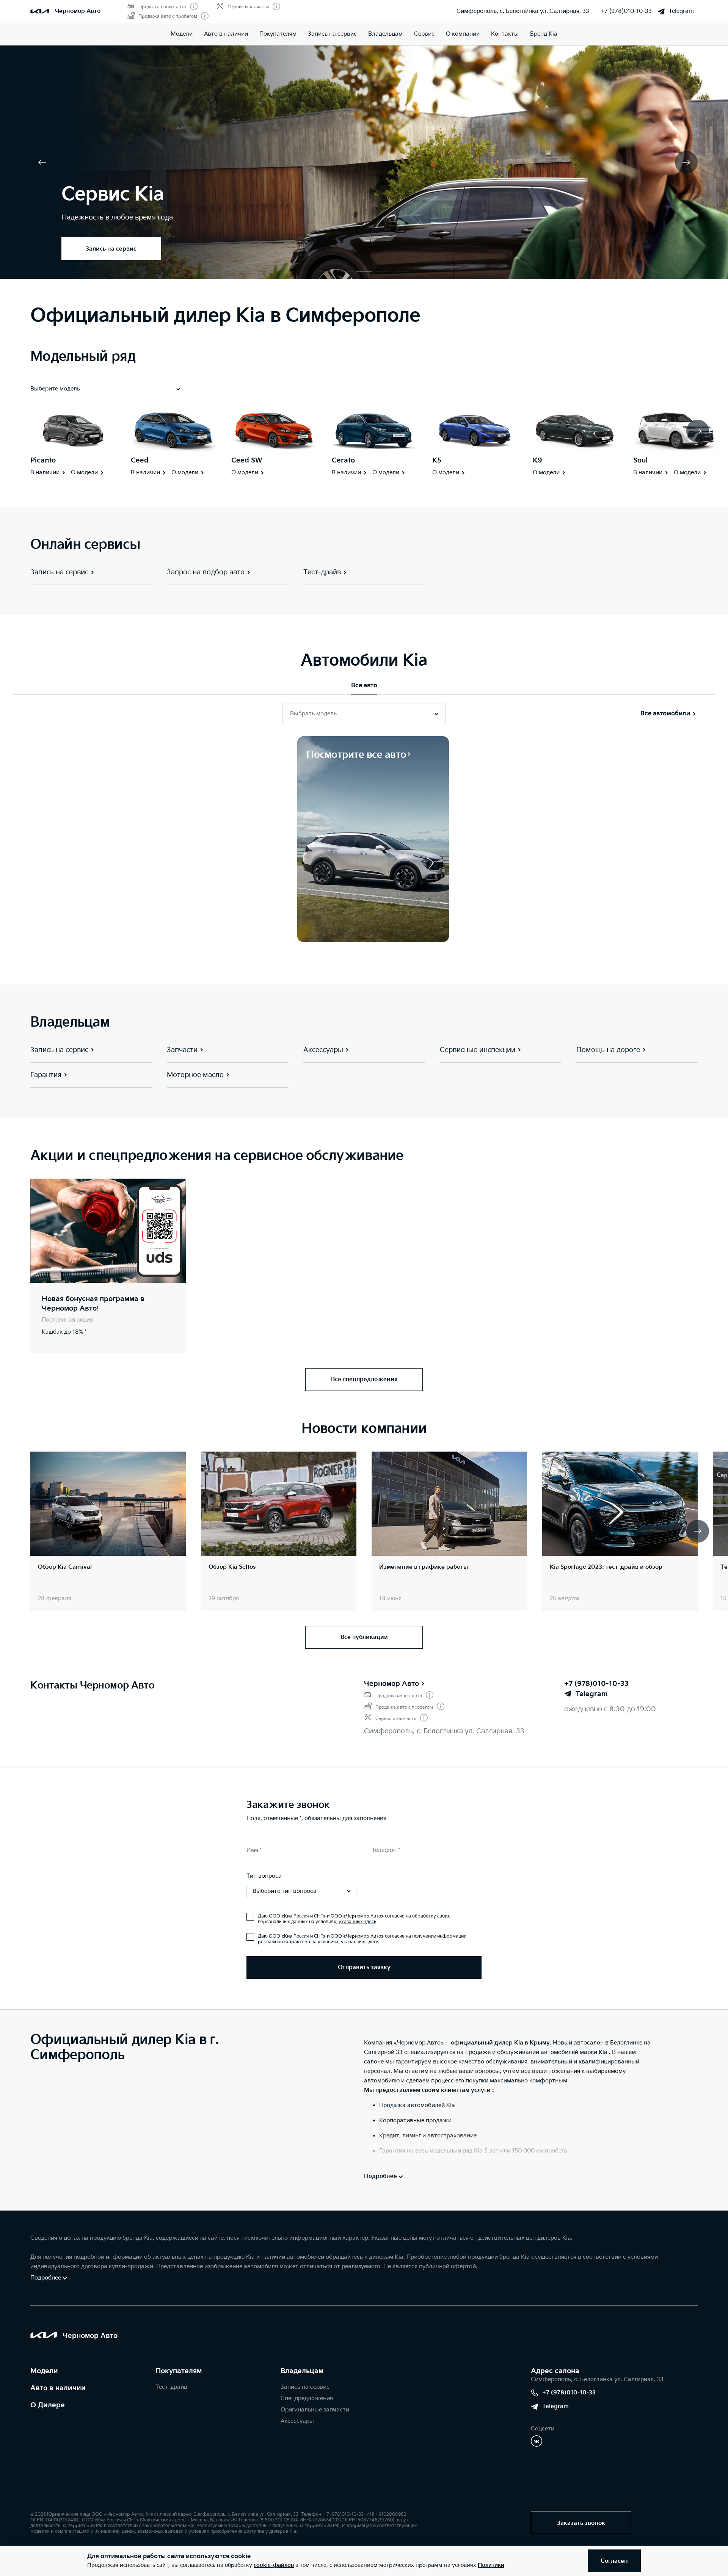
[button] (326, 271)
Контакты (505, 34)
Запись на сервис (332, 34)
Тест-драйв (171, 2387)
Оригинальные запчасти (315, 2410)
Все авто (364, 686)
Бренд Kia (544, 34)
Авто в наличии (226, 34)
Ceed (140, 460)
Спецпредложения (307, 2398)
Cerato (343, 460)
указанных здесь (357, 1922)
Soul (640, 460)
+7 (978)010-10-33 (626, 11)
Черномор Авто (391, 1684)
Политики (491, 2565)
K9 (537, 460)
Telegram (681, 11)
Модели (182, 34)
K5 (437, 460)
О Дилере (48, 2405)
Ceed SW (247, 460)
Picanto (43, 460)
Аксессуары (297, 2421)
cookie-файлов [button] (274, 2565)
